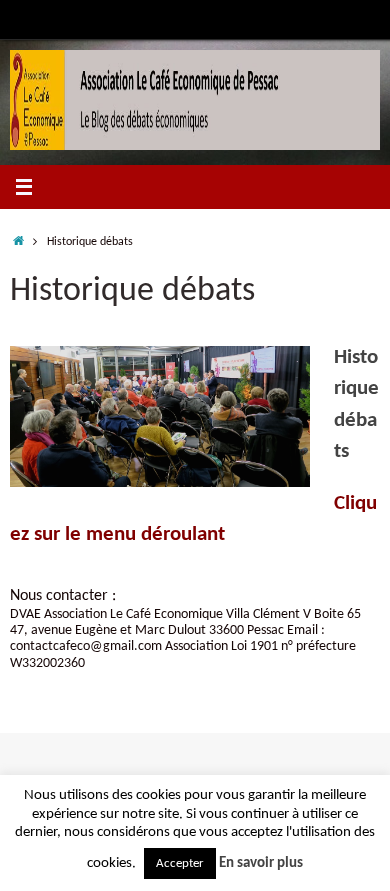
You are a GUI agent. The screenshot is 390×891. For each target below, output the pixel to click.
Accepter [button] (180, 863)
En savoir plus (261, 863)
